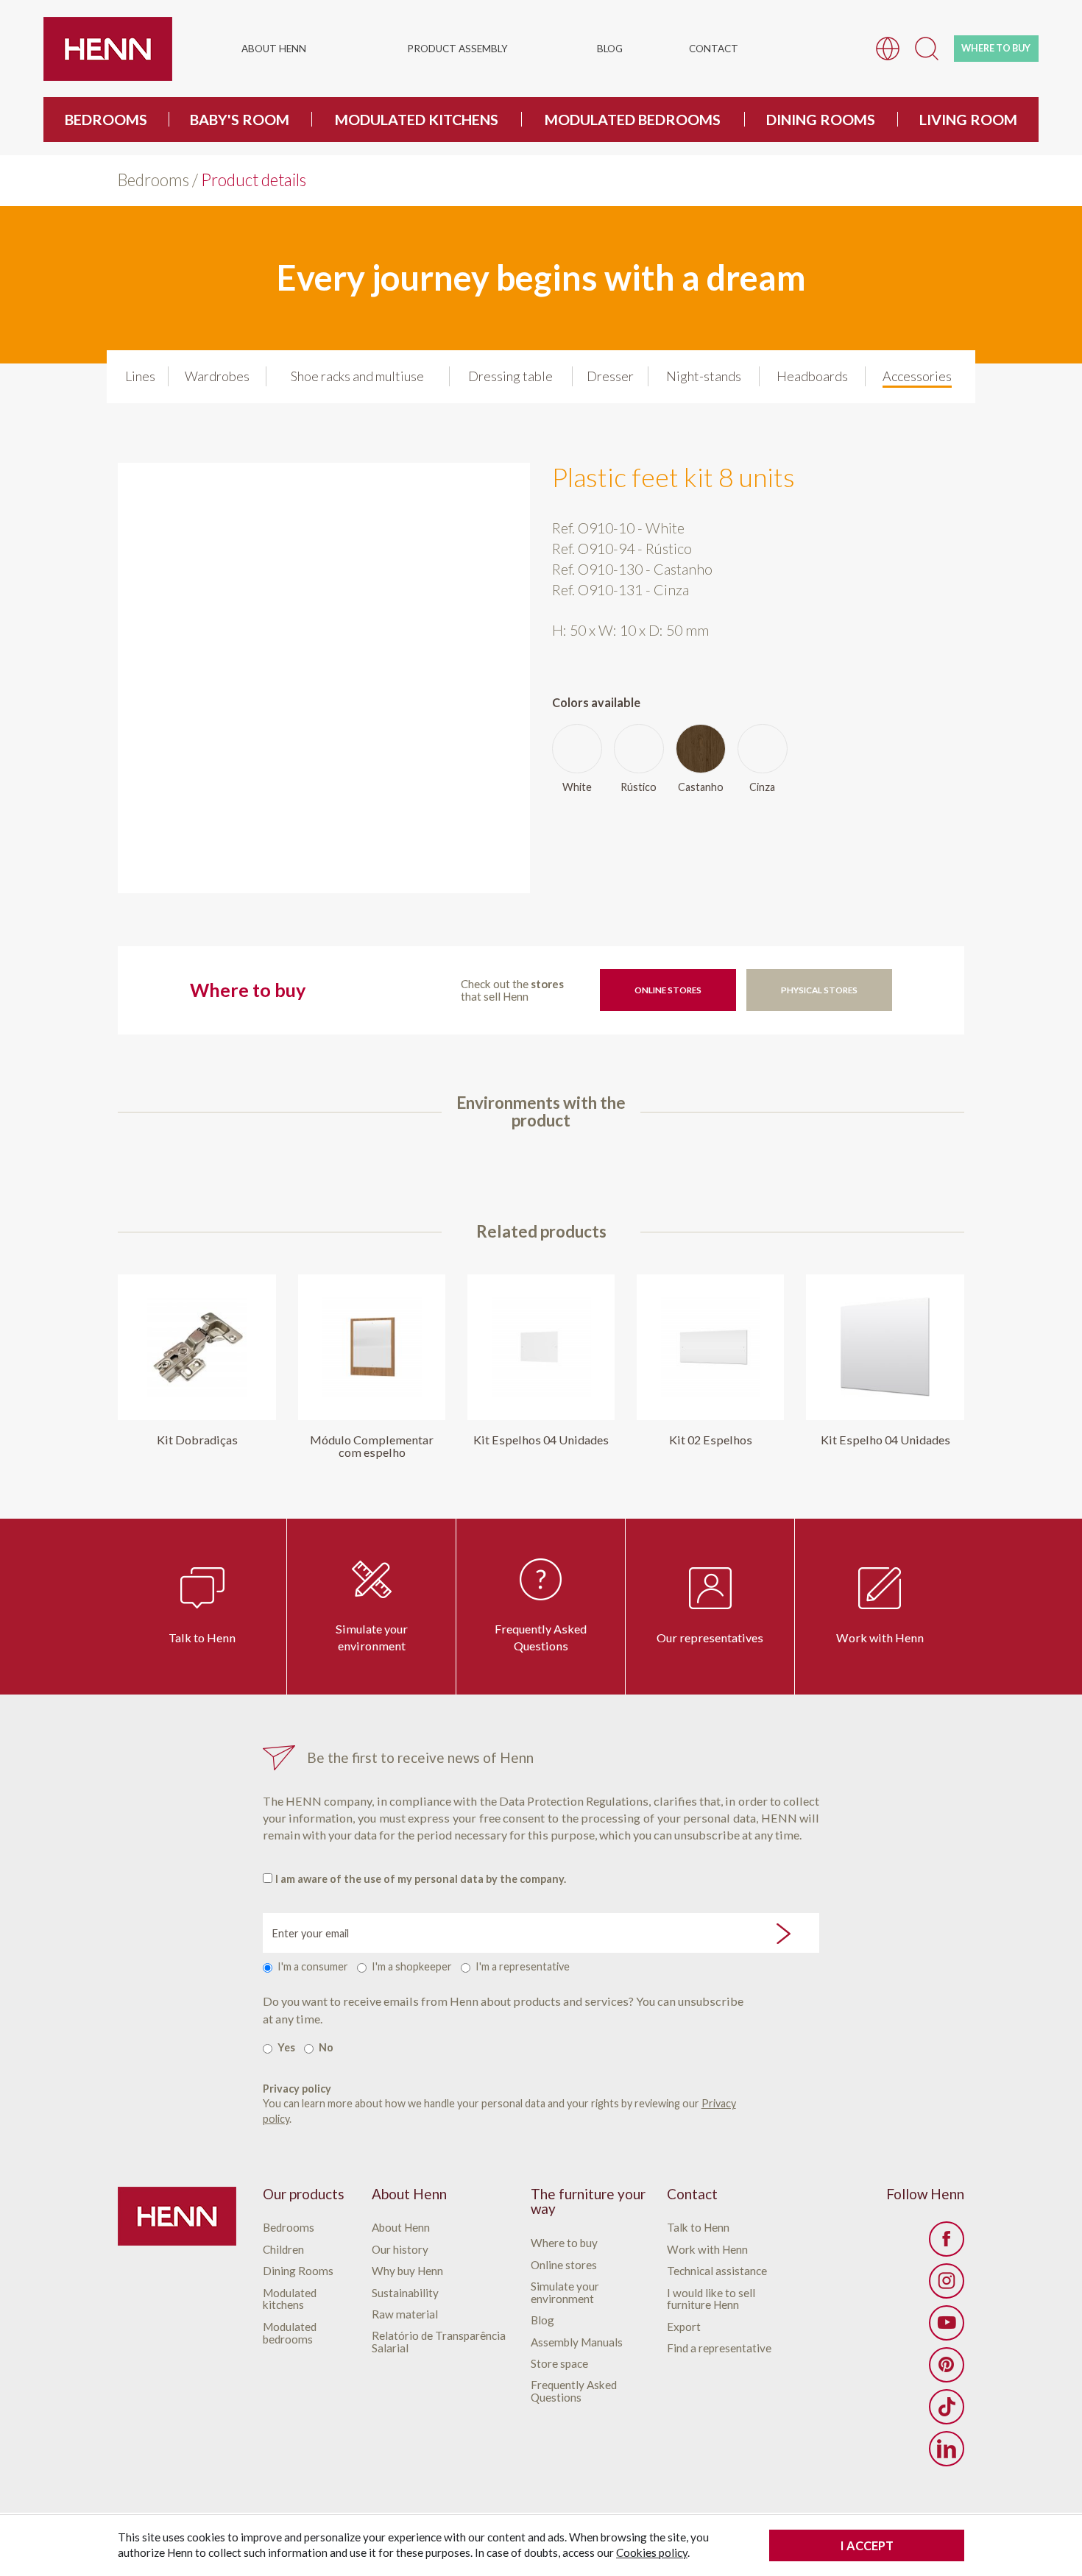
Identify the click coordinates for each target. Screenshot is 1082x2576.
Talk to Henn (202, 1638)
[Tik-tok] (947, 2407)
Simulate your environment (372, 1637)
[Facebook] (947, 2239)
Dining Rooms (298, 2271)
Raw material (405, 2314)
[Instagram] (947, 2281)
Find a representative (719, 2348)
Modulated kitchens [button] (417, 119)
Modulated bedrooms (290, 2333)
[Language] (888, 47)
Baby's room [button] (240, 119)
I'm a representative (523, 1966)
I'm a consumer (313, 1966)
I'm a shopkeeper (412, 1966)
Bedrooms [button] (106, 119)
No (326, 2047)
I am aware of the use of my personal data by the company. (421, 1879)
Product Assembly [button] (457, 49)
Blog (610, 49)
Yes (286, 2047)
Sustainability (405, 2293)
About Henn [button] (274, 49)
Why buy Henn (407, 2271)
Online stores (668, 990)
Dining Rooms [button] (821, 119)
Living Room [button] (968, 119)
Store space (559, 2364)
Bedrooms (153, 180)
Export (684, 2327)
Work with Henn (880, 1638)
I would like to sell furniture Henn (711, 2299)
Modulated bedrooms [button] (633, 119)
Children (283, 2250)
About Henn (401, 2228)
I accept (867, 2545)
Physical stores (819, 990)
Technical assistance (717, 2271)
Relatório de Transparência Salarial (439, 2342)
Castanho (701, 787)
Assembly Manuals (577, 2342)
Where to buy (564, 2243)
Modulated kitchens (290, 2299)
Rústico (639, 787)
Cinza (762, 787)
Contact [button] (714, 49)
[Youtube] (947, 2323)
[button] (927, 47)
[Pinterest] (947, 2365)
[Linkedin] (947, 2449)
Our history (400, 2250)
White (577, 787)
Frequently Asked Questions (541, 1637)
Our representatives (710, 1638)
